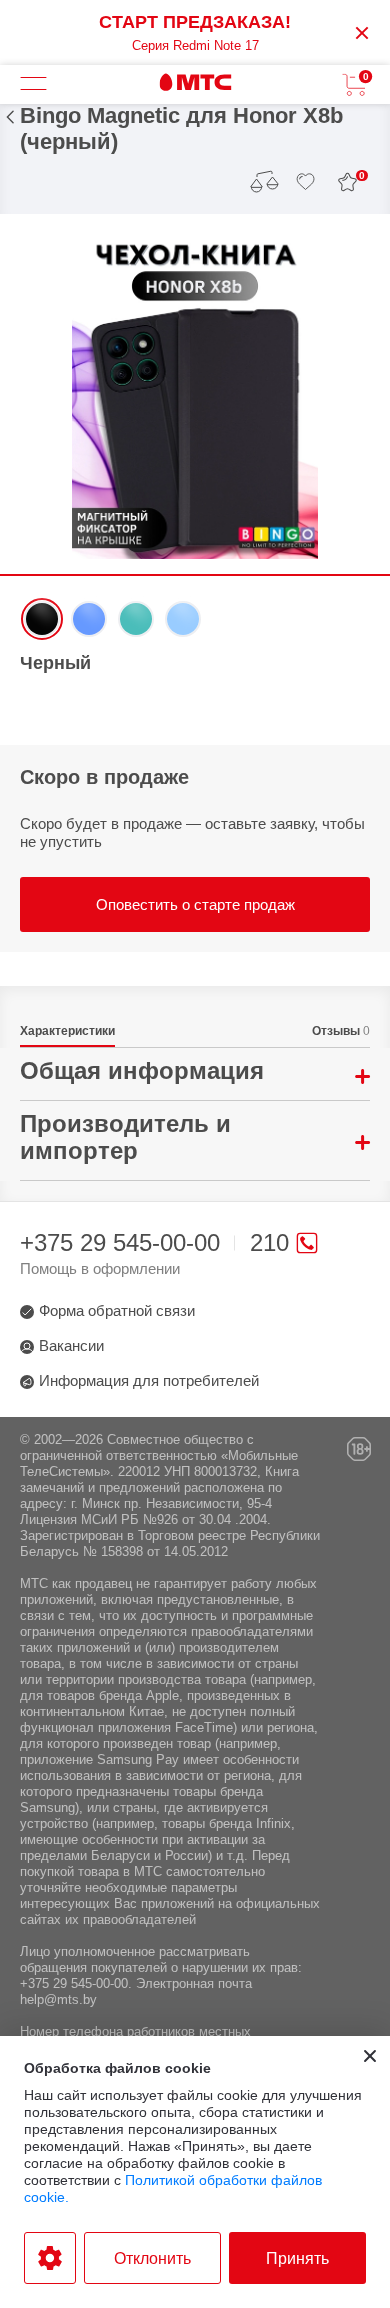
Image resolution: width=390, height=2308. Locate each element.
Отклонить (152, 2258)
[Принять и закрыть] (370, 2056)
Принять (297, 2258)
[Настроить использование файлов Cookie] (50, 2258)
